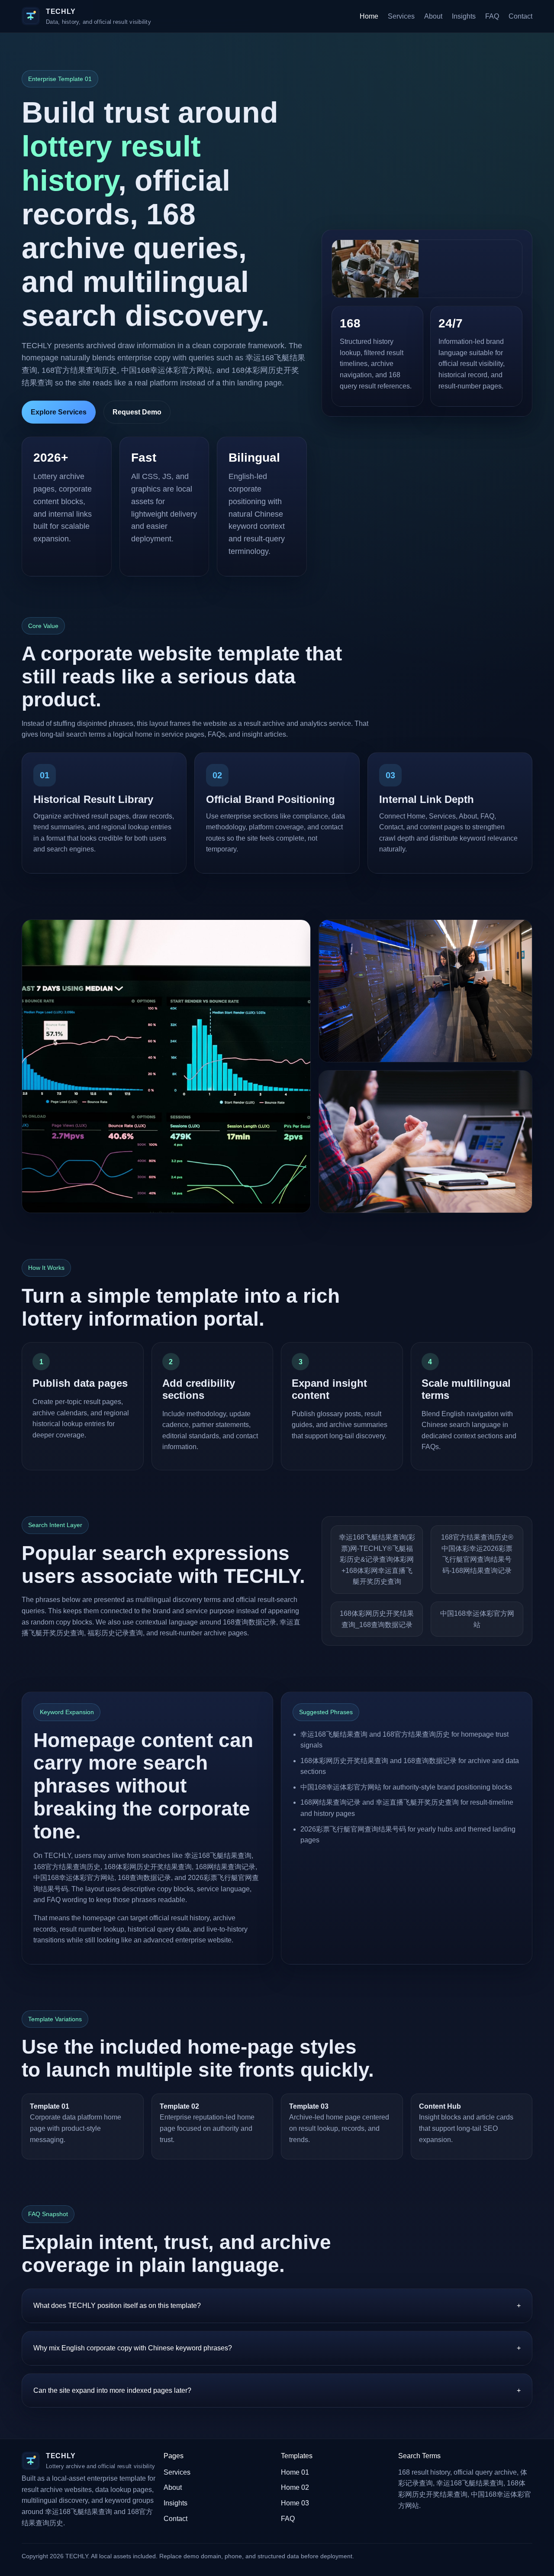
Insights (464, 16)
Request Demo (137, 412)
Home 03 (295, 2503)
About (433, 16)
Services (401, 16)
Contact (520, 16)
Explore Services (59, 412)
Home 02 (295, 2487)
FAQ (492, 16)
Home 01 (295, 2472)
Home (369, 16)
